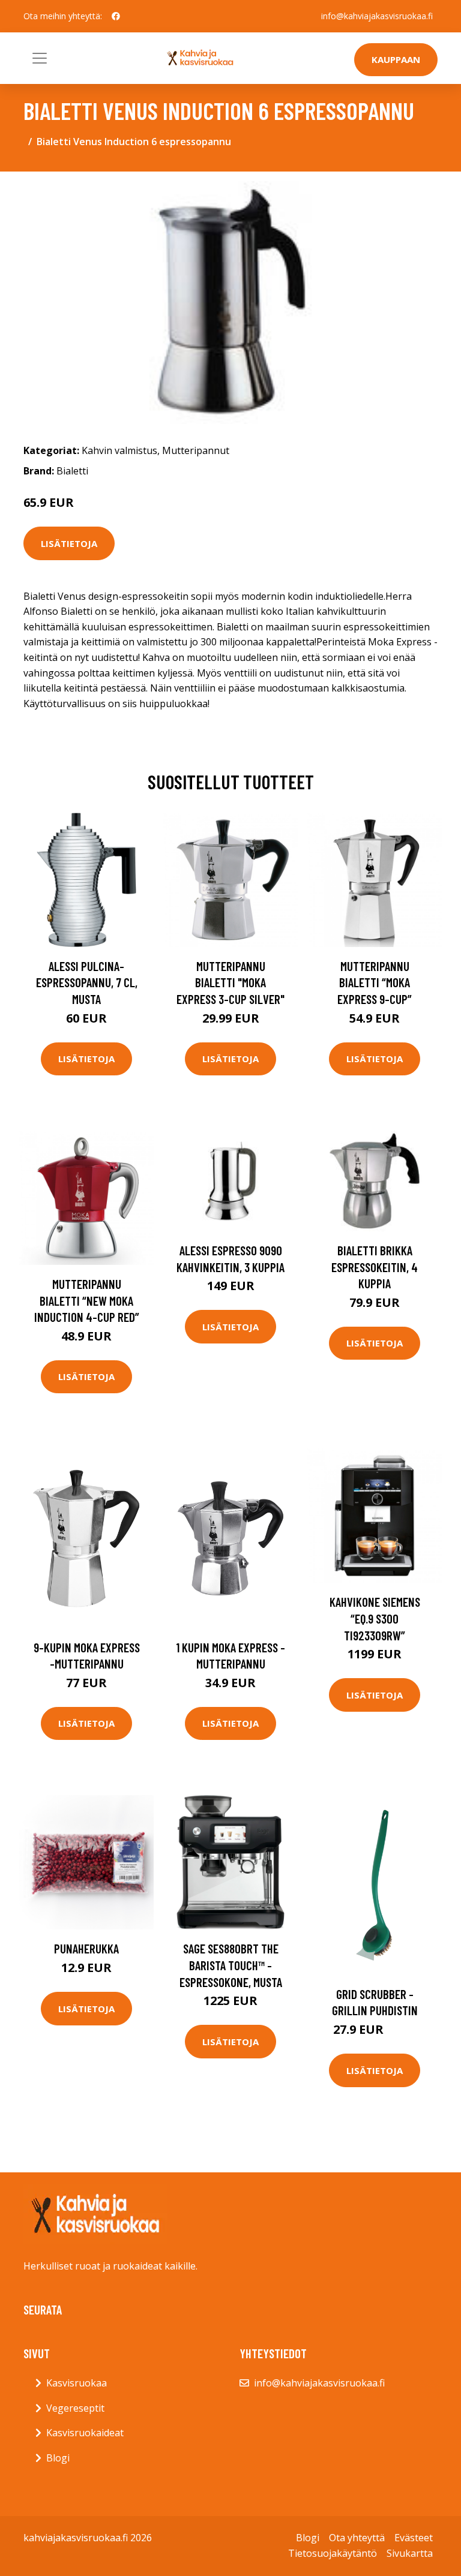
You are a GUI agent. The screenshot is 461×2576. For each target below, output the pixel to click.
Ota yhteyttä (357, 2538)
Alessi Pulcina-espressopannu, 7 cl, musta (87, 982)
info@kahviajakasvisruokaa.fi (377, 16)
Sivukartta (410, 2553)
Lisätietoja (69, 543)
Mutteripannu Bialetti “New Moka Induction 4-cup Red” (87, 1300)
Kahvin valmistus (119, 450)
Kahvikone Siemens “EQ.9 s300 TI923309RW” (375, 1618)
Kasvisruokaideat (85, 2433)
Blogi (58, 2458)
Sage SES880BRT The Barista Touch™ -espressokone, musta (231, 1965)
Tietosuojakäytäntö (333, 2553)
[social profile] (116, 16)
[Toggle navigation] (40, 58)
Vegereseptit (75, 2408)
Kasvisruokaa (77, 2383)
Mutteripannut (196, 450)
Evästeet (414, 2538)
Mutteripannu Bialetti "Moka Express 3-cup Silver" (230, 982)
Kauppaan (396, 59)
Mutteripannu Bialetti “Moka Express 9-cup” (375, 982)
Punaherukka (86, 1948)
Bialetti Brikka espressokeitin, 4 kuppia (375, 1267)
